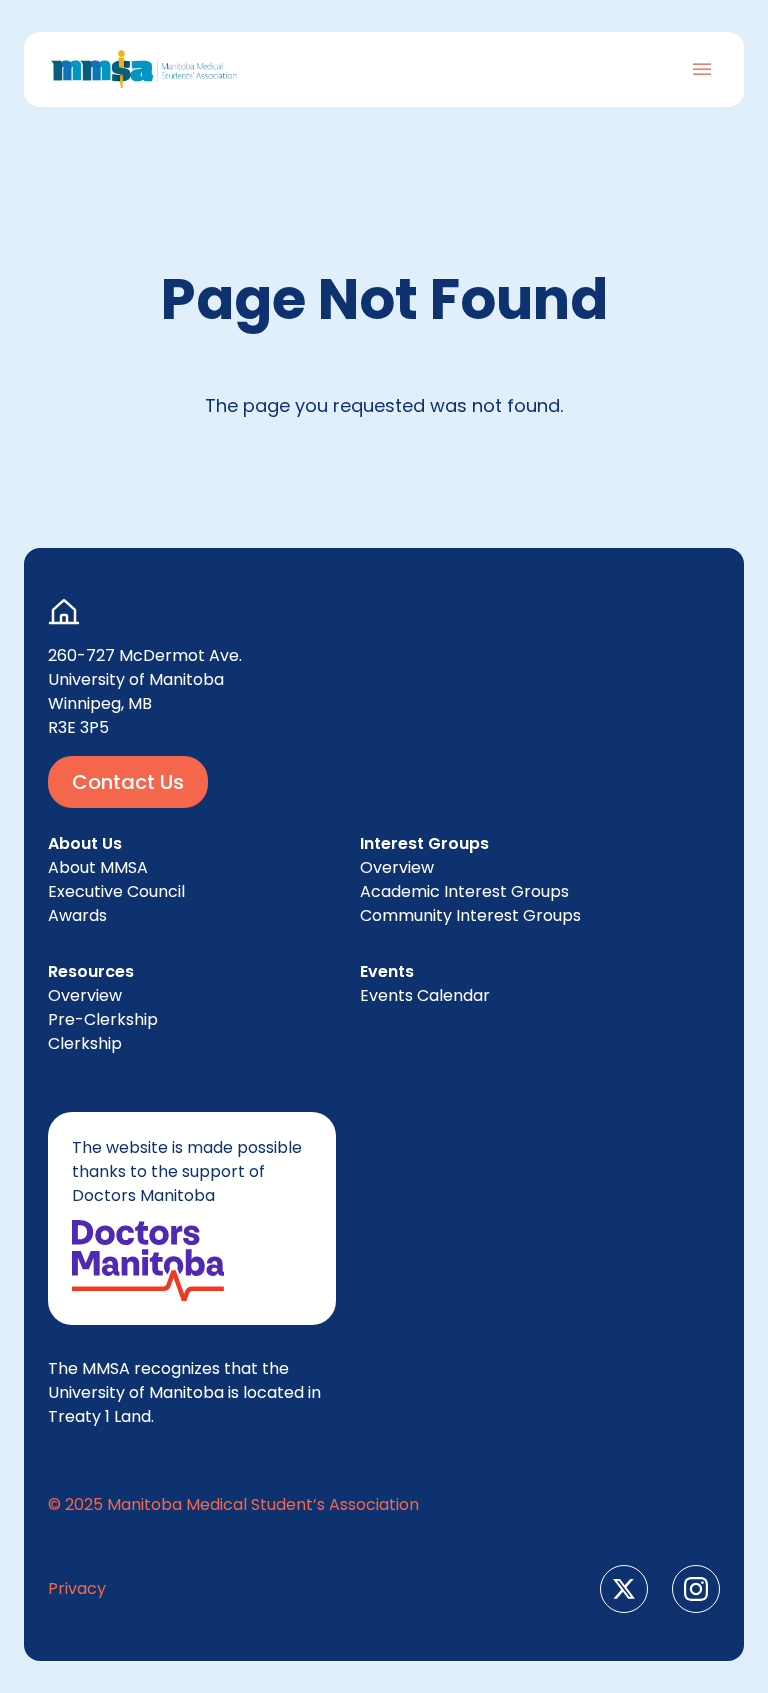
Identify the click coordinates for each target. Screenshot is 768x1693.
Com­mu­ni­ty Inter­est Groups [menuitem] (470, 915)
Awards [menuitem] (77, 915)
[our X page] (624, 1589)
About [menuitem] (98, 867)
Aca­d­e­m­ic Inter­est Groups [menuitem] (464, 891)
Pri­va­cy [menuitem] (77, 1588)
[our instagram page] (696, 1589)
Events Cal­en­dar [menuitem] (425, 995)
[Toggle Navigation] (702, 69)
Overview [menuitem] (85, 995)
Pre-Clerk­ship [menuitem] (103, 1019)
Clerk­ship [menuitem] (85, 1043)
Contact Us (128, 782)
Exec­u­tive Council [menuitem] (116, 891)
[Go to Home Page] (144, 69)
